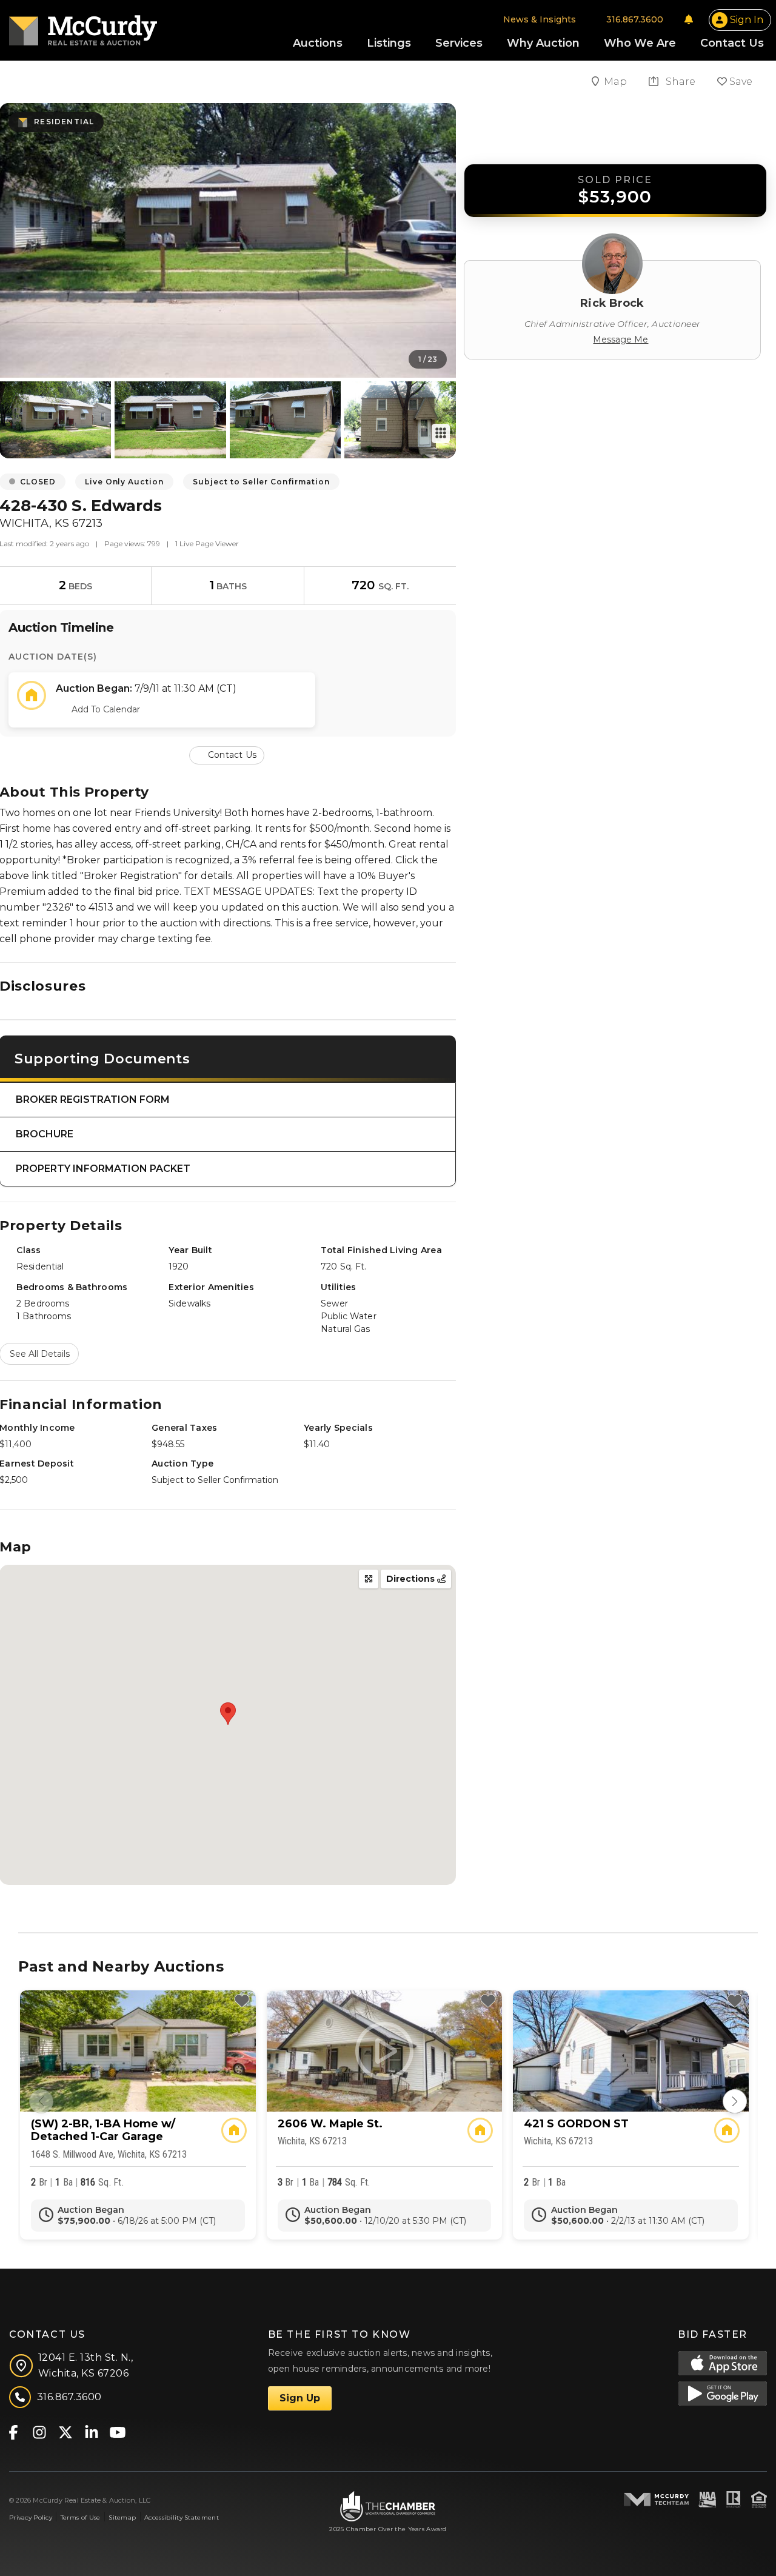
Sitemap (122, 2517)
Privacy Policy (31, 2517)
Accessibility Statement (182, 2517)
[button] (228, 754)
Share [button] (679, 82)
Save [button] (740, 82)
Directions (412, 1579)
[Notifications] (689, 19)
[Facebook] (13, 2431)
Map (617, 82)
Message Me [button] (620, 340)
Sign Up (300, 2398)
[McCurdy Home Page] (83, 26)
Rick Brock (612, 303)
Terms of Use (80, 2517)
